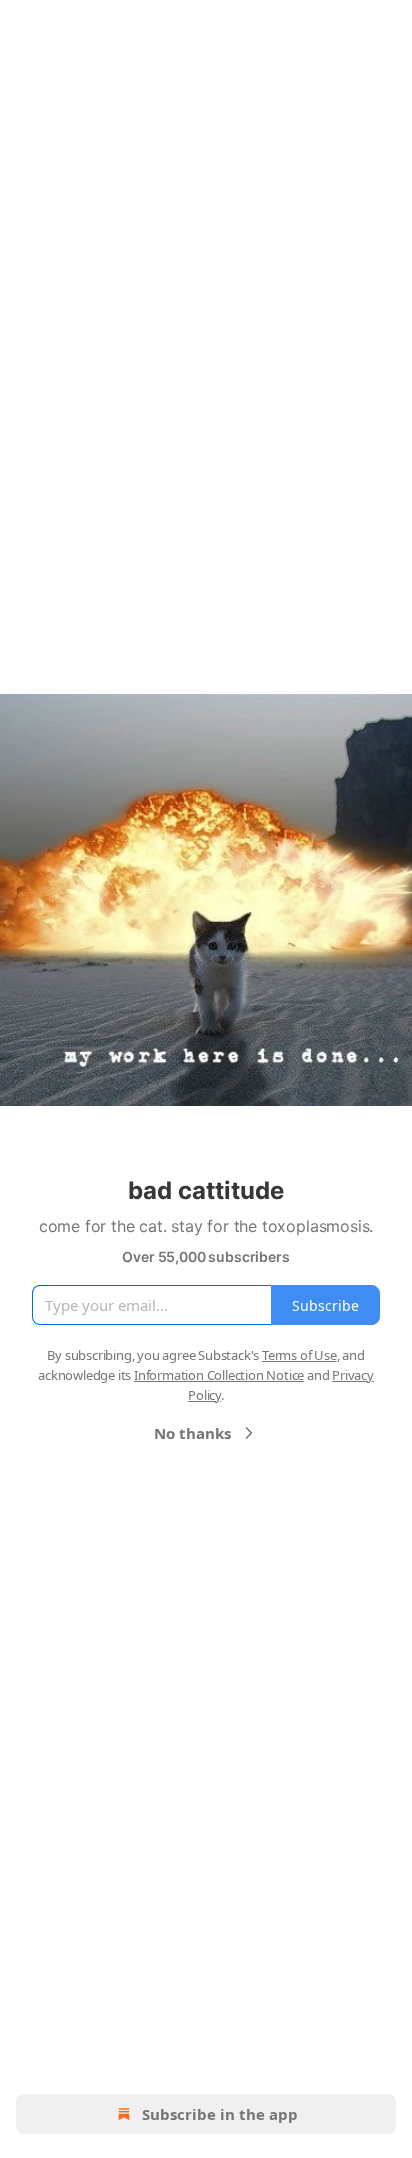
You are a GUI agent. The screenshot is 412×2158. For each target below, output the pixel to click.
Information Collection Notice (219, 1375)
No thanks (192, 1433)
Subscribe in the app (220, 2114)
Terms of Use (299, 1355)
